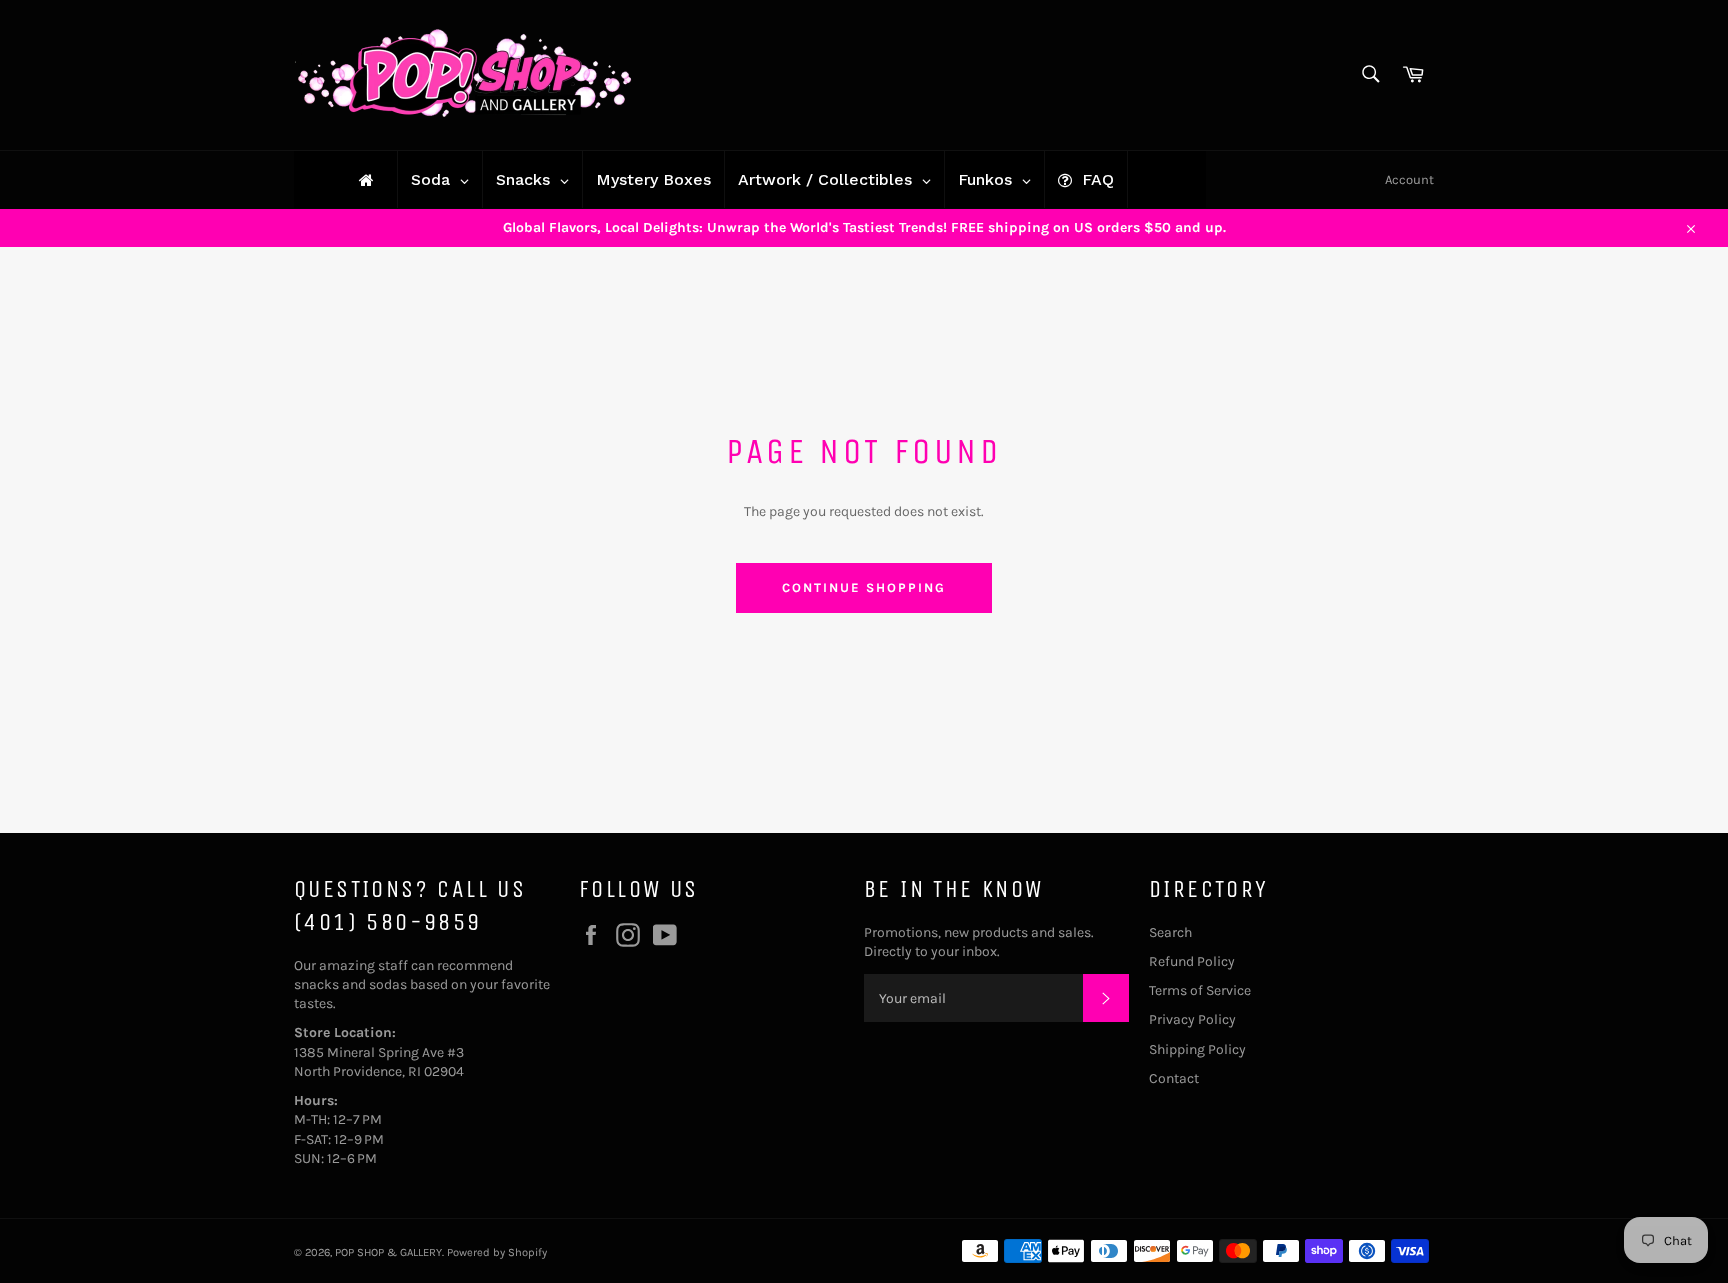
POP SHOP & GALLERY (388, 1252)
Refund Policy (1192, 961)
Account (1409, 179)
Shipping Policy (1197, 1049)
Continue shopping (863, 587)
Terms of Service (1200, 990)
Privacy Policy (1192, 1019)
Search (1170, 932)
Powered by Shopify (497, 1252)
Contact (1174, 1078)
